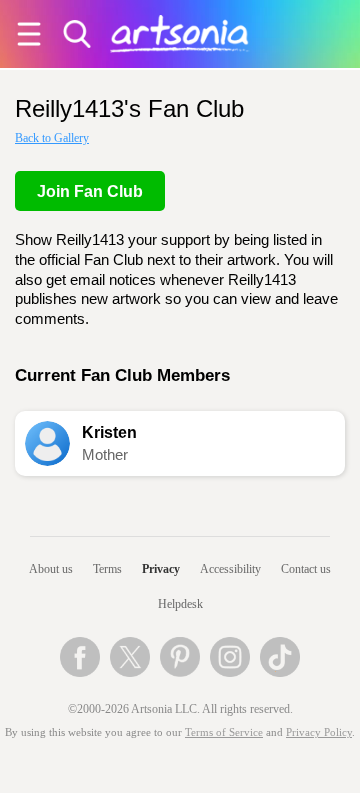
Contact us (306, 569)
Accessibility (230, 569)
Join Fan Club (90, 191)
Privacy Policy (319, 732)
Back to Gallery (52, 138)
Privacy (161, 569)
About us (51, 569)
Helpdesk (180, 604)
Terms (107, 569)
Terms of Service (224, 732)
